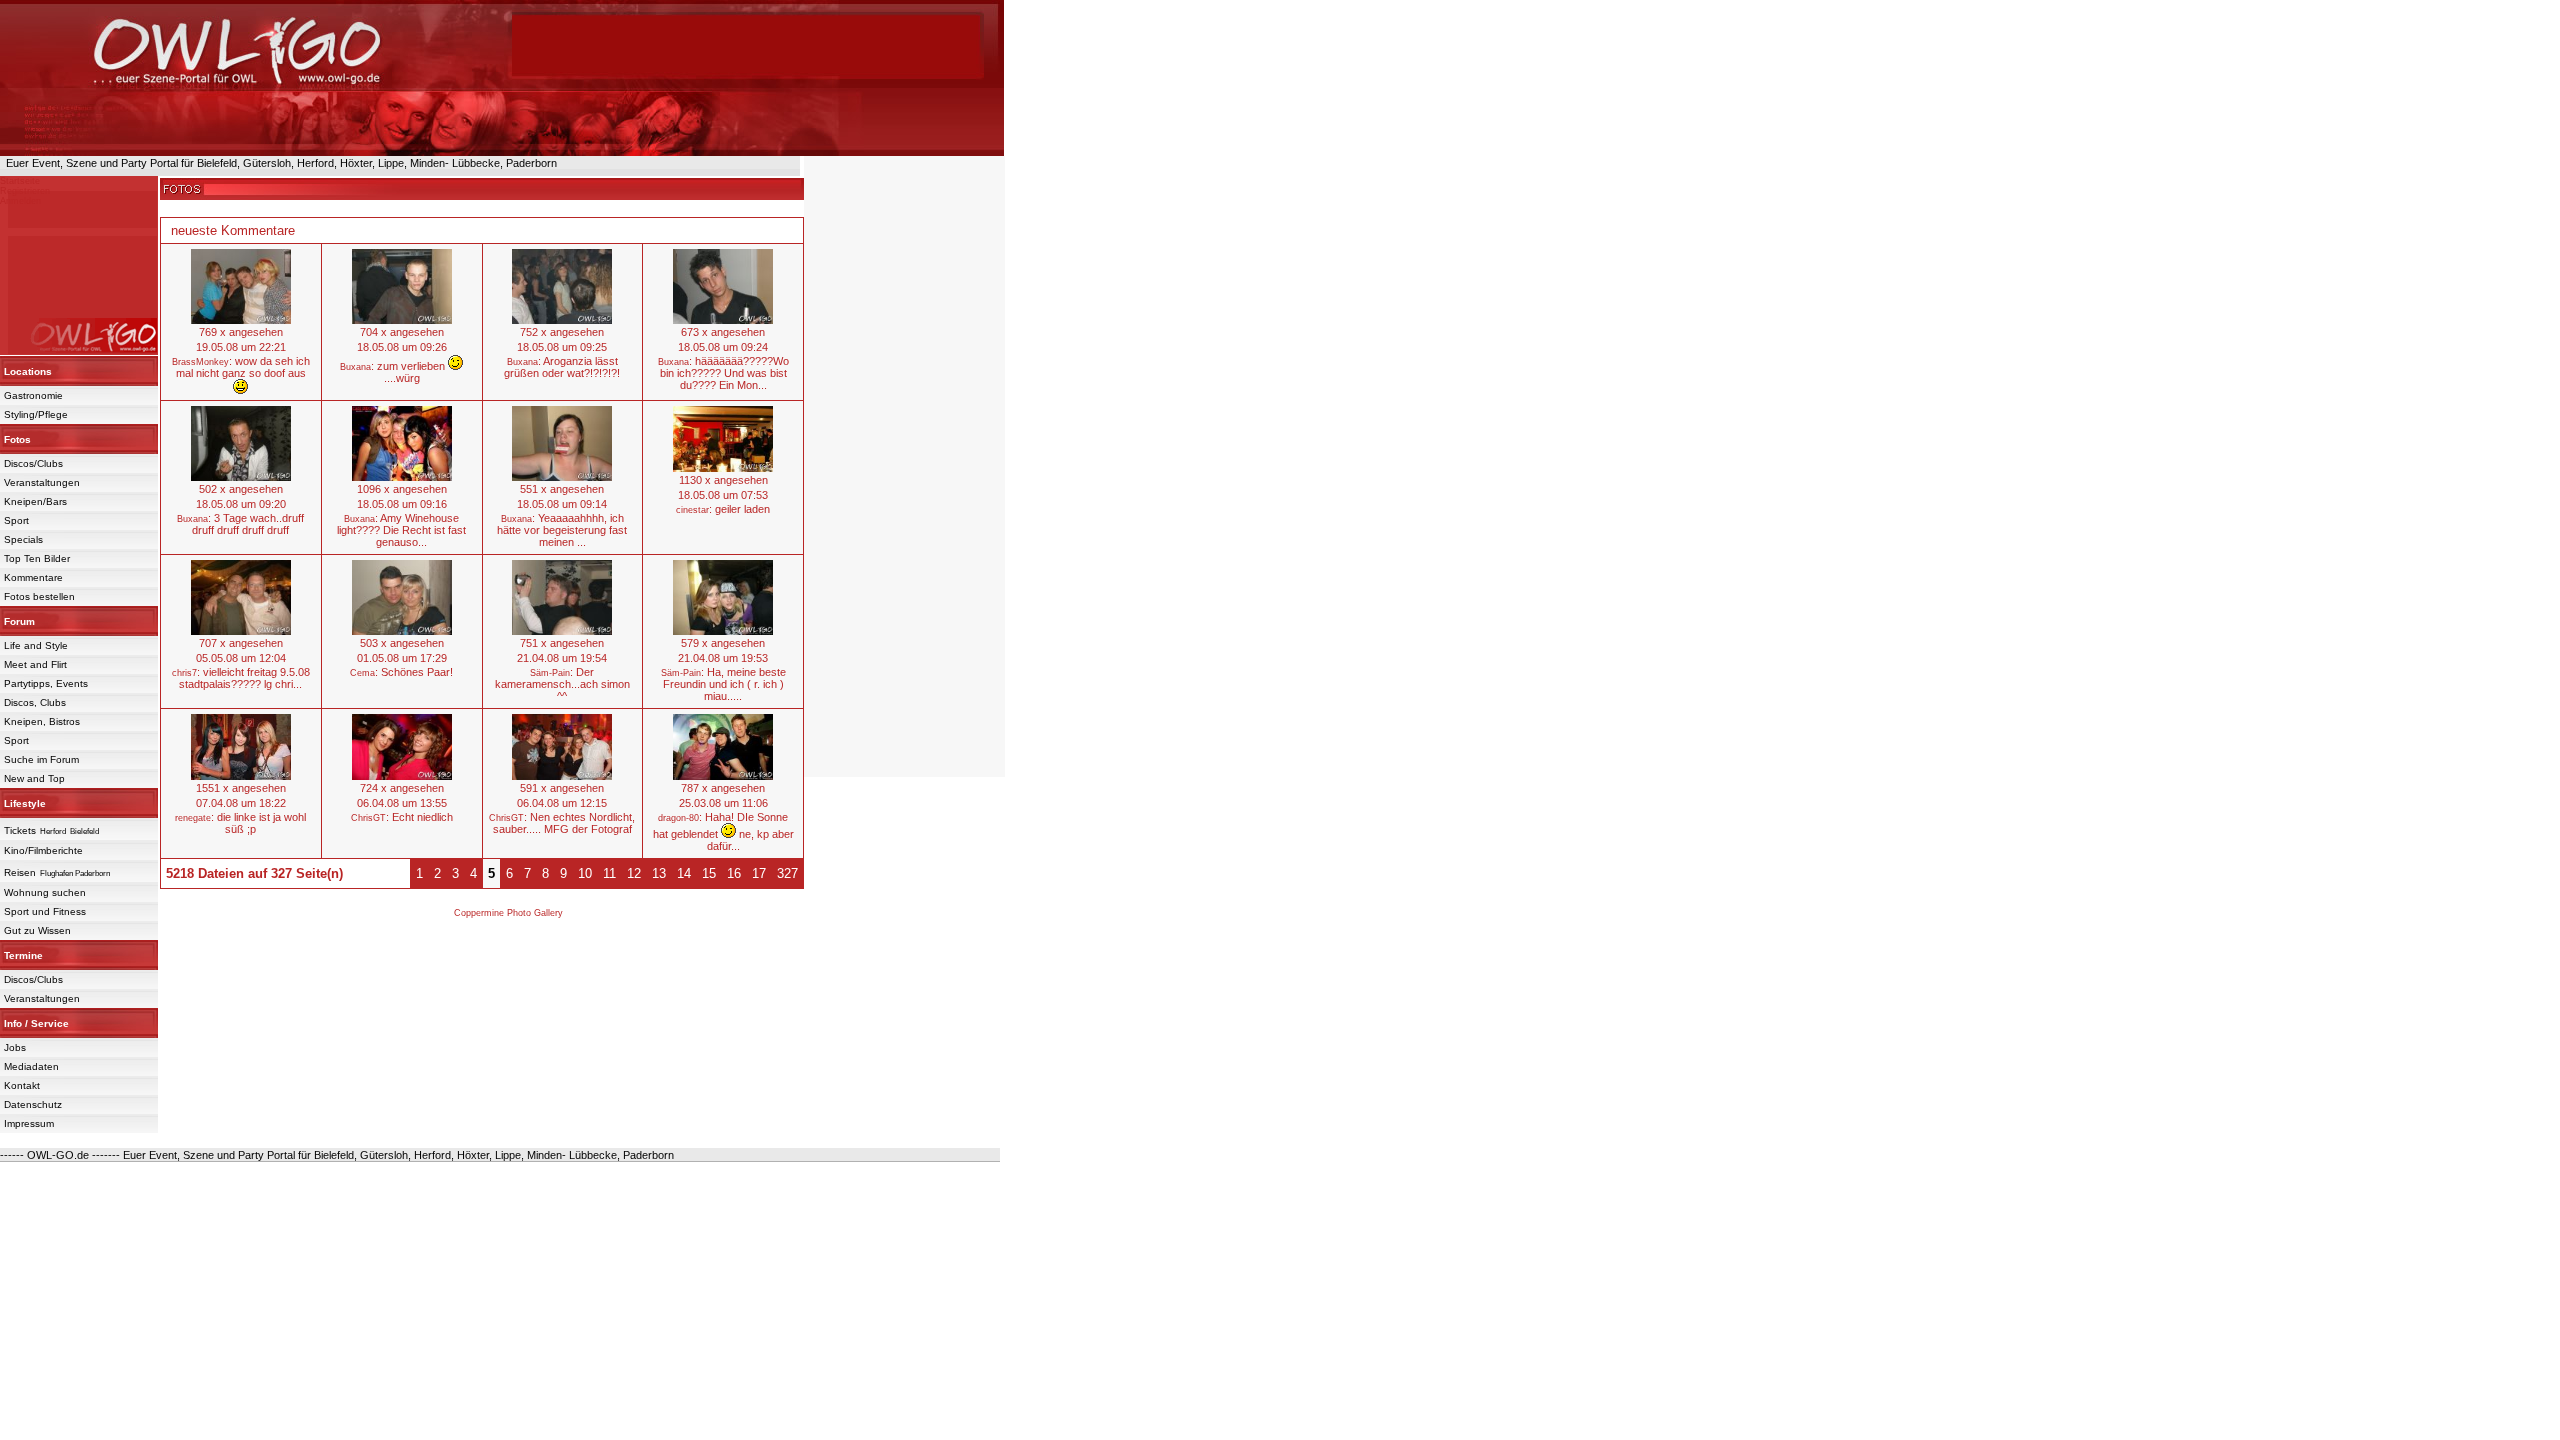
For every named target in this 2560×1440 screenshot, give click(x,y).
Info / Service (36, 1023)
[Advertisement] (746, 45)
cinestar (692, 510)
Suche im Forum (41, 759)
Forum (19, 621)
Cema (362, 673)
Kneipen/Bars (35, 501)
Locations (28, 371)
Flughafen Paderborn (75, 873)
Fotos (17, 439)
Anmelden (20, 201)
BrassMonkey (200, 362)
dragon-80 (678, 818)
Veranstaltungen (42, 482)
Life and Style (36, 645)
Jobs (15, 1047)
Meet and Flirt (35, 664)
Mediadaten (31, 1066)
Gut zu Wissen (37, 930)
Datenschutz (33, 1104)
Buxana (355, 367)
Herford (53, 831)
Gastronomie (33, 395)
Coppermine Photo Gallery (508, 913)
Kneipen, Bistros (42, 721)
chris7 (184, 673)
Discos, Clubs (35, 702)
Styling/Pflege (36, 414)
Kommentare (33, 577)
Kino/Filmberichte (43, 850)
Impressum (29, 1123)
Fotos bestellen (39, 596)
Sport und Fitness (45, 911)
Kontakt (22, 1085)
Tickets (20, 830)
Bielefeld (84, 831)
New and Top (34, 778)
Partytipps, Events (46, 683)
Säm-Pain (550, 673)
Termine (23, 955)
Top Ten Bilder (37, 558)
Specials (23, 539)
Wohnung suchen (45, 892)
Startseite (20, 181)
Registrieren (25, 191)
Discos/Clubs (33, 463)
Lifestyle (25, 803)
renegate (193, 818)
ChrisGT (368, 818)
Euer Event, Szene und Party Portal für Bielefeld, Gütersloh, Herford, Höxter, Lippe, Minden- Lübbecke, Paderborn (278, 163)
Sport (16, 520)
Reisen (20, 872)
